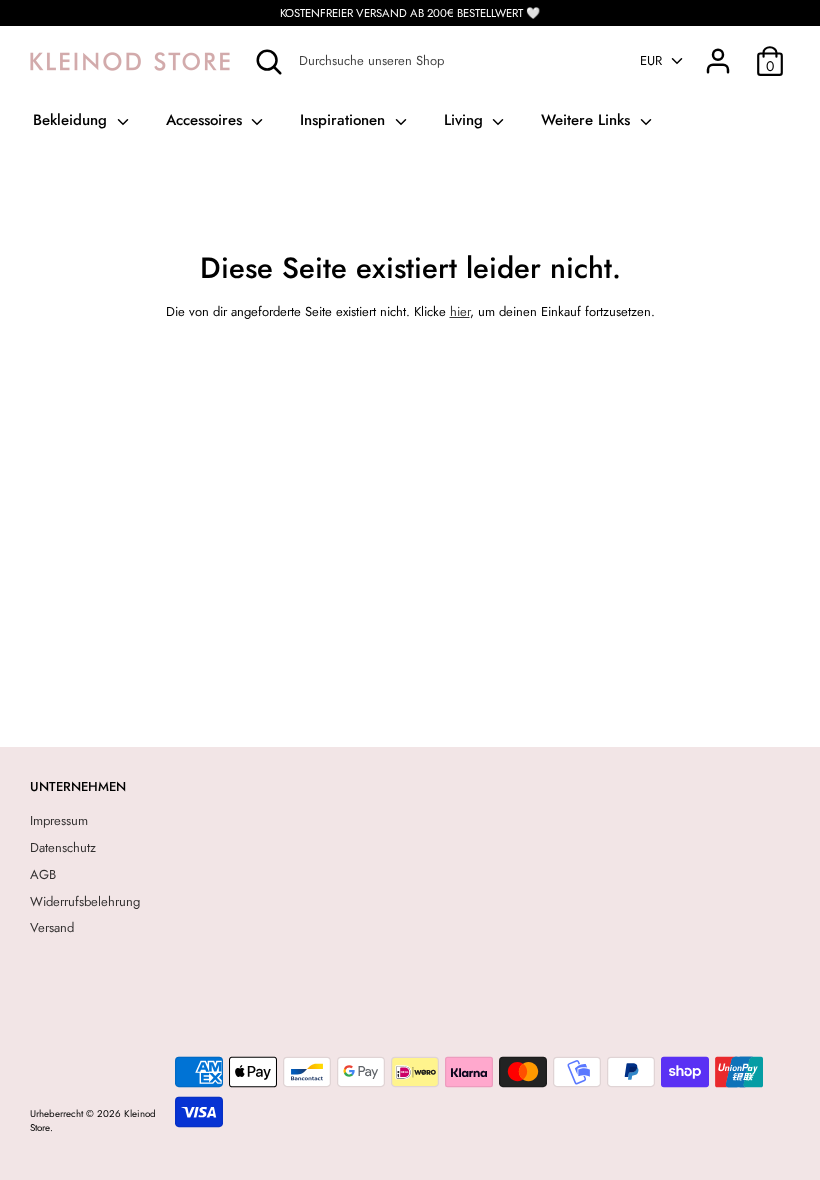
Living (466, 120)
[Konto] (718, 50)
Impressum (59, 820)
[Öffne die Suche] (269, 62)
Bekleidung (72, 120)
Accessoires (206, 120)
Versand (52, 927)
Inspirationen (345, 120)
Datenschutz (63, 847)
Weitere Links (588, 120)
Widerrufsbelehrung (85, 901)
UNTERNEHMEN (78, 786)
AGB (43, 874)
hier (460, 311)
